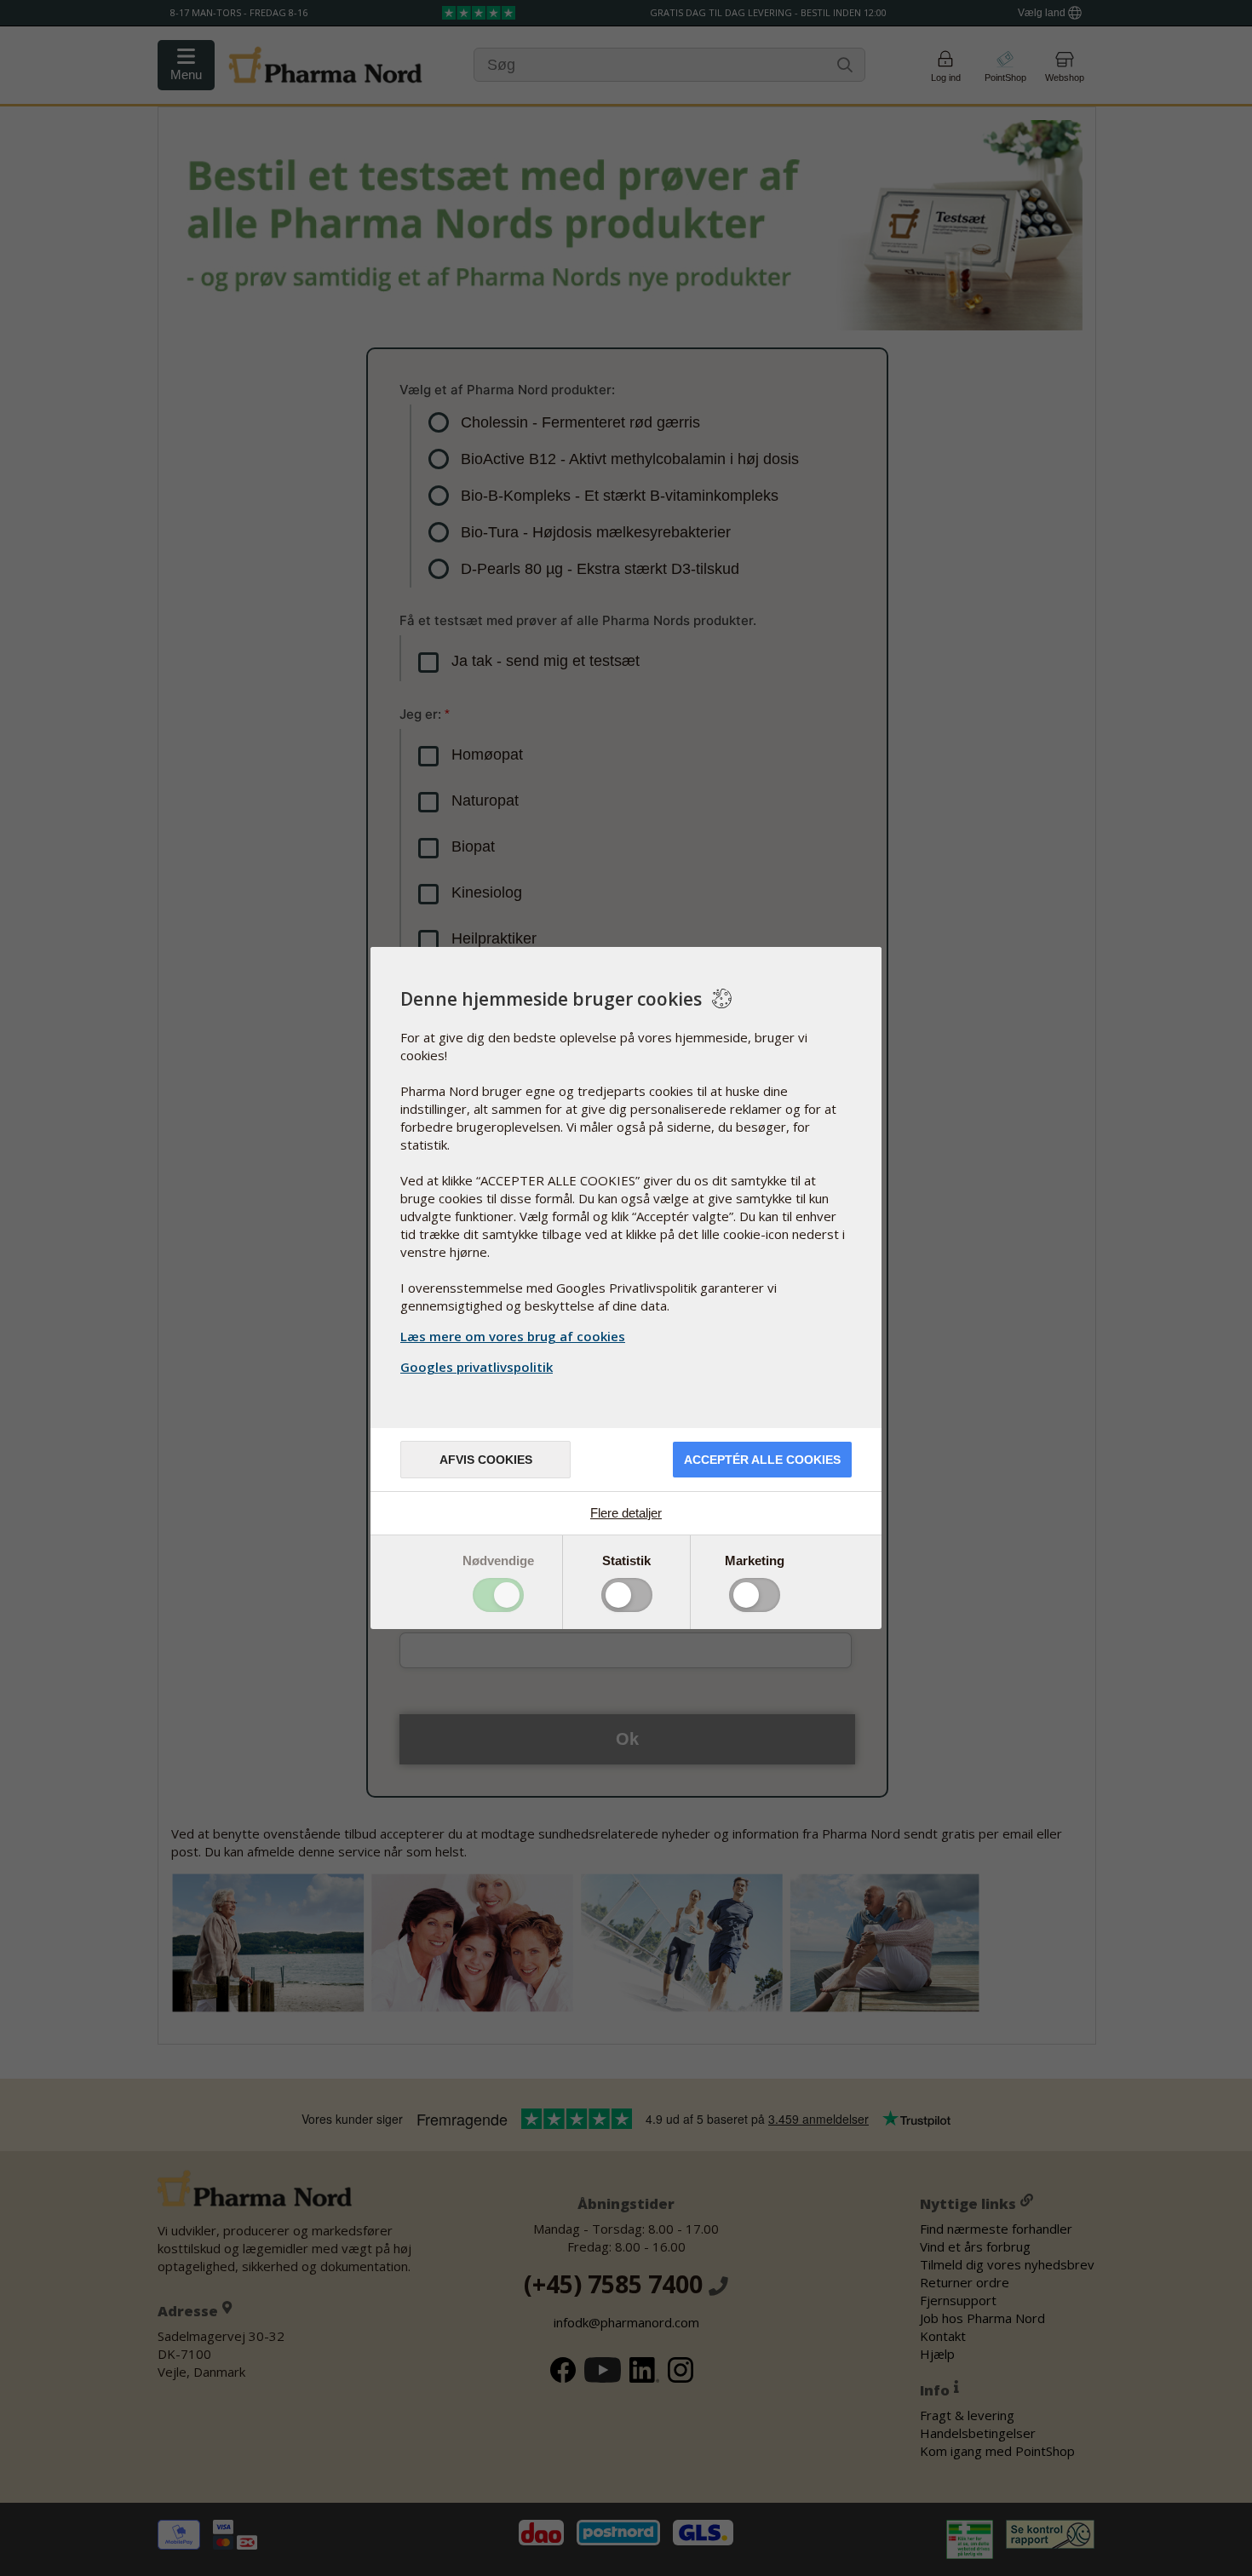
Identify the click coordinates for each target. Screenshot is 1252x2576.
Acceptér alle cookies (762, 1460)
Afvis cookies (486, 1460)
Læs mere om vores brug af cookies (513, 1336)
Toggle (498, 1595)
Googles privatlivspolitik (477, 1367)
